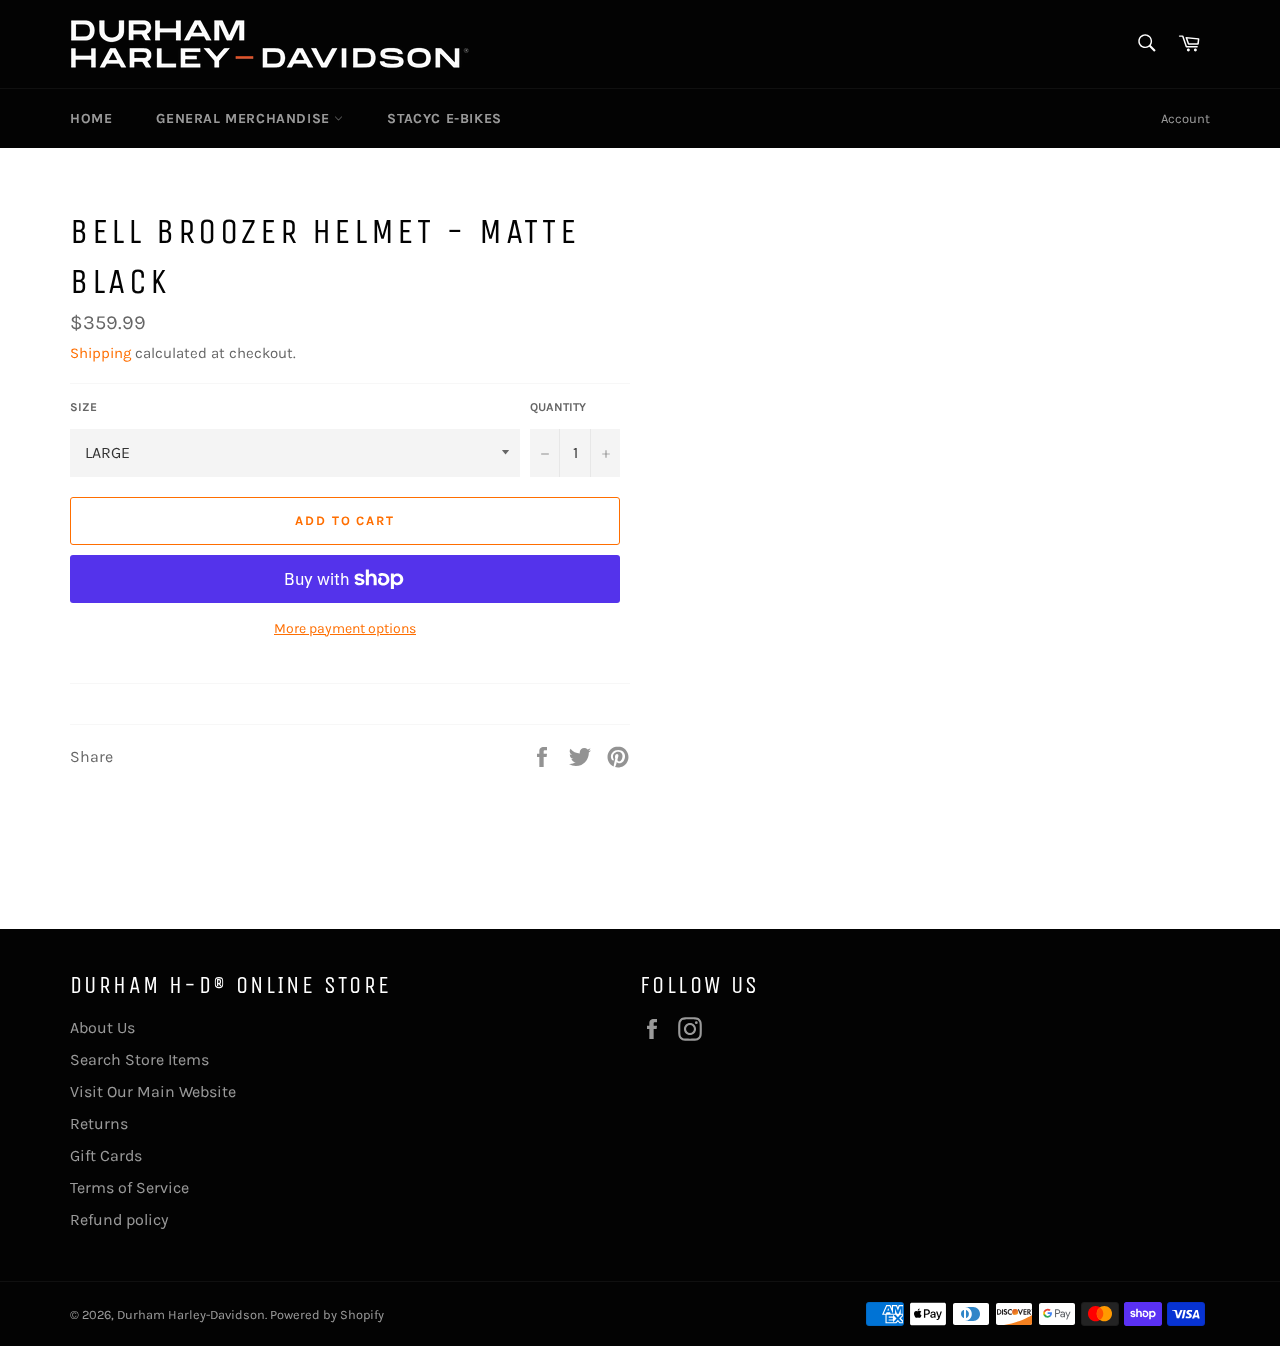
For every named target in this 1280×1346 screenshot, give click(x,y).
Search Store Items (139, 1059)
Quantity (558, 407)
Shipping (100, 353)
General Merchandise (245, 118)
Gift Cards (106, 1155)
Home (91, 118)
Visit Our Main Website (153, 1091)
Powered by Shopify (327, 1314)
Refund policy (119, 1219)
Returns (99, 1123)
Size (83, 407)
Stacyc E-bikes (444, 118)
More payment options (345, 628)
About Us (102, 1027)
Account (1185, 118)
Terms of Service (129, 1187)
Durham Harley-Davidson (191, 1314)
